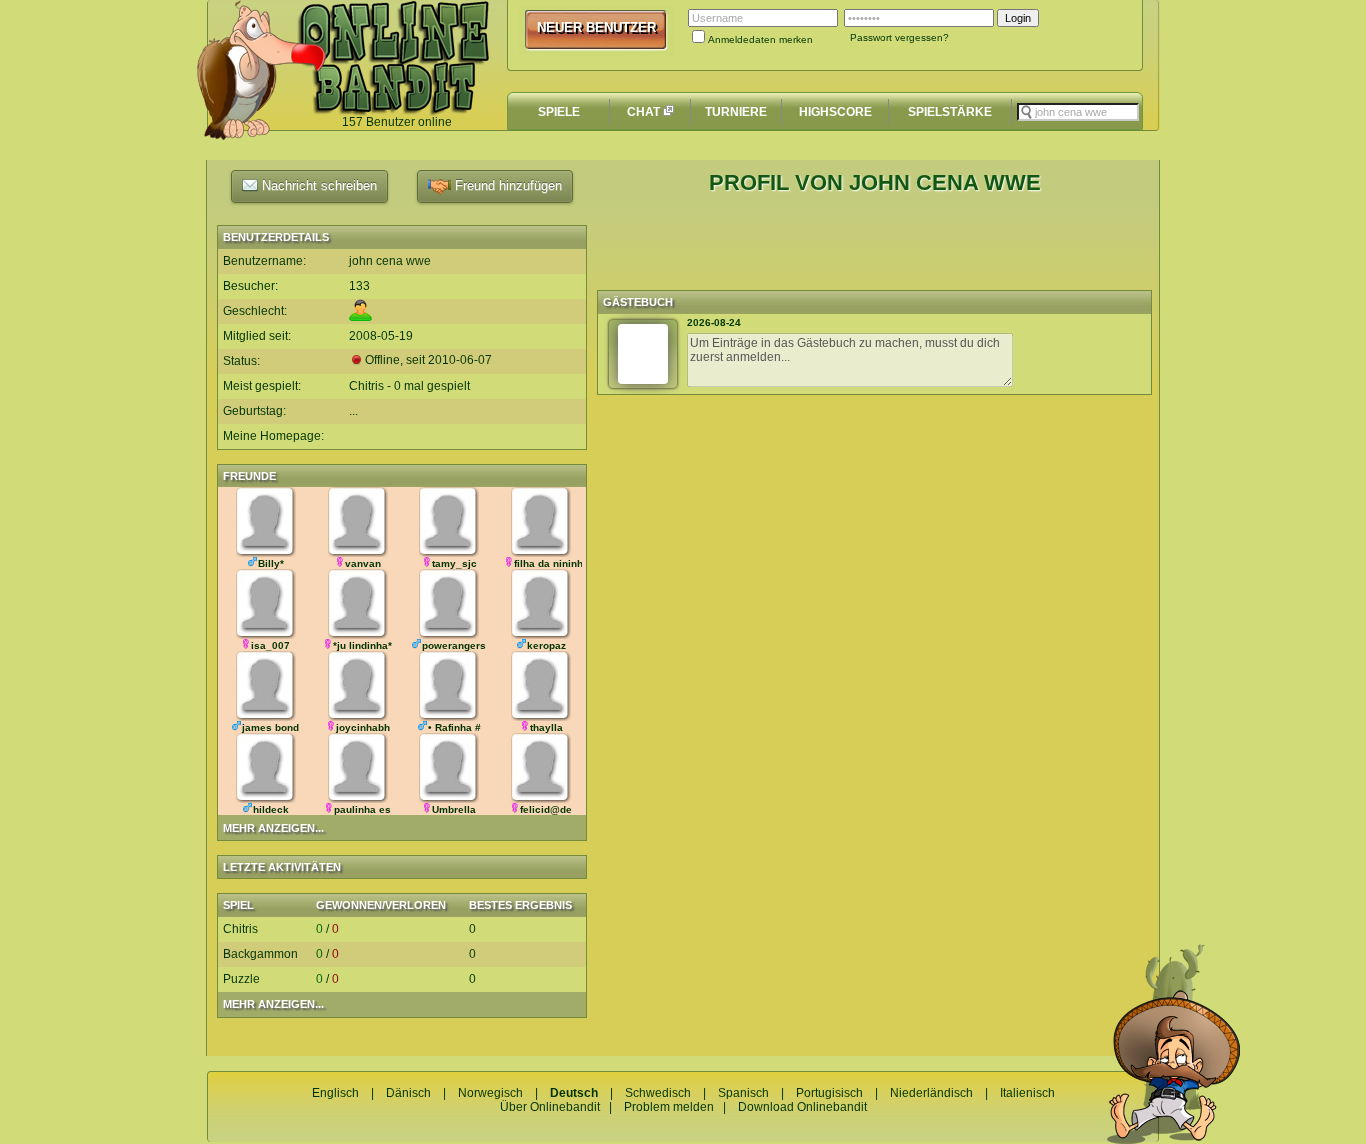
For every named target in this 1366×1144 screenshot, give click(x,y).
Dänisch (408, 1093)
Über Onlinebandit (550, 1107)
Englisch (335, 1093)
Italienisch (1027, 1093)
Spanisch (743, 1093)
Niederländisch (931, 1093)
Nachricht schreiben (317, 185)
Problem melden (669, 1107)
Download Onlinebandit (802, 1107)
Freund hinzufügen (506, 185)
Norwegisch (490, 1093)
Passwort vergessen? (899, 37)
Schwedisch (658, 1093)
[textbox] (1078, 112)
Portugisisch (829, 1093)
